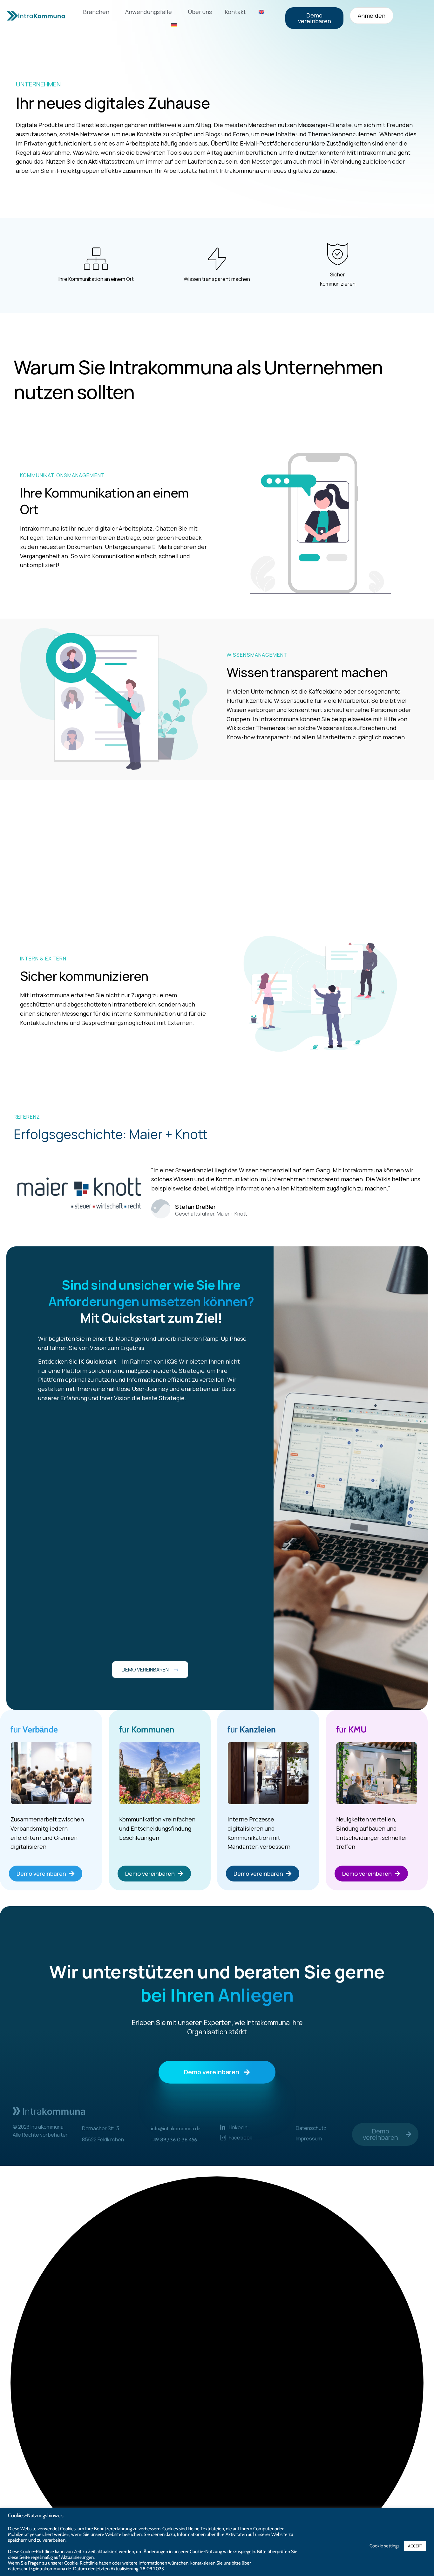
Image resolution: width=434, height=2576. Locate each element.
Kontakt (235, 12)
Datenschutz (311, 2128)
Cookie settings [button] (384, 2546)
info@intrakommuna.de (176, 2129)
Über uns (200, 12)
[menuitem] (261, 12)
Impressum (309, 2139)
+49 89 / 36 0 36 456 (174, 2140)
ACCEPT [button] (415, 2546)
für (34, 1729)
